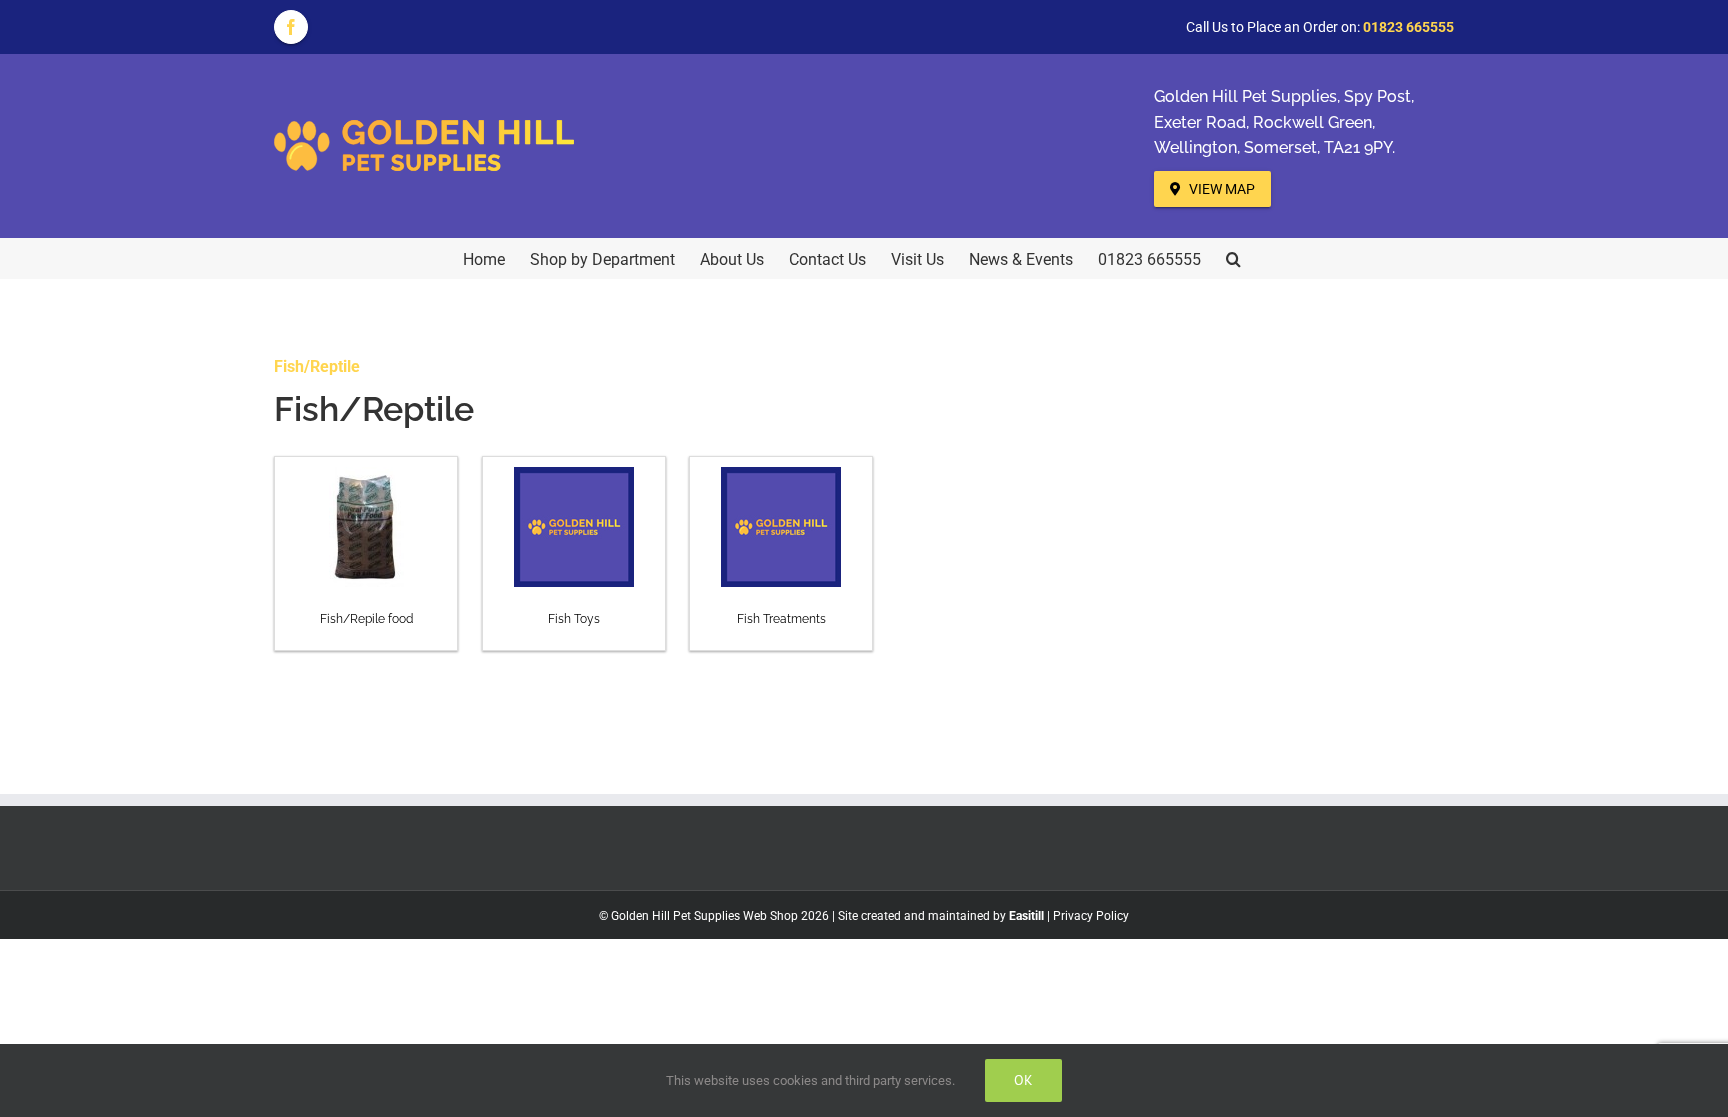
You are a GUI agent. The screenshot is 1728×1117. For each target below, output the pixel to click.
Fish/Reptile (317, 366)
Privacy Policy (1091, 916)
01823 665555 (1408, 27)
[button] (1233, 258)
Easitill (1026, 916)
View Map (1220, 189)
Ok (1023, 1080)
